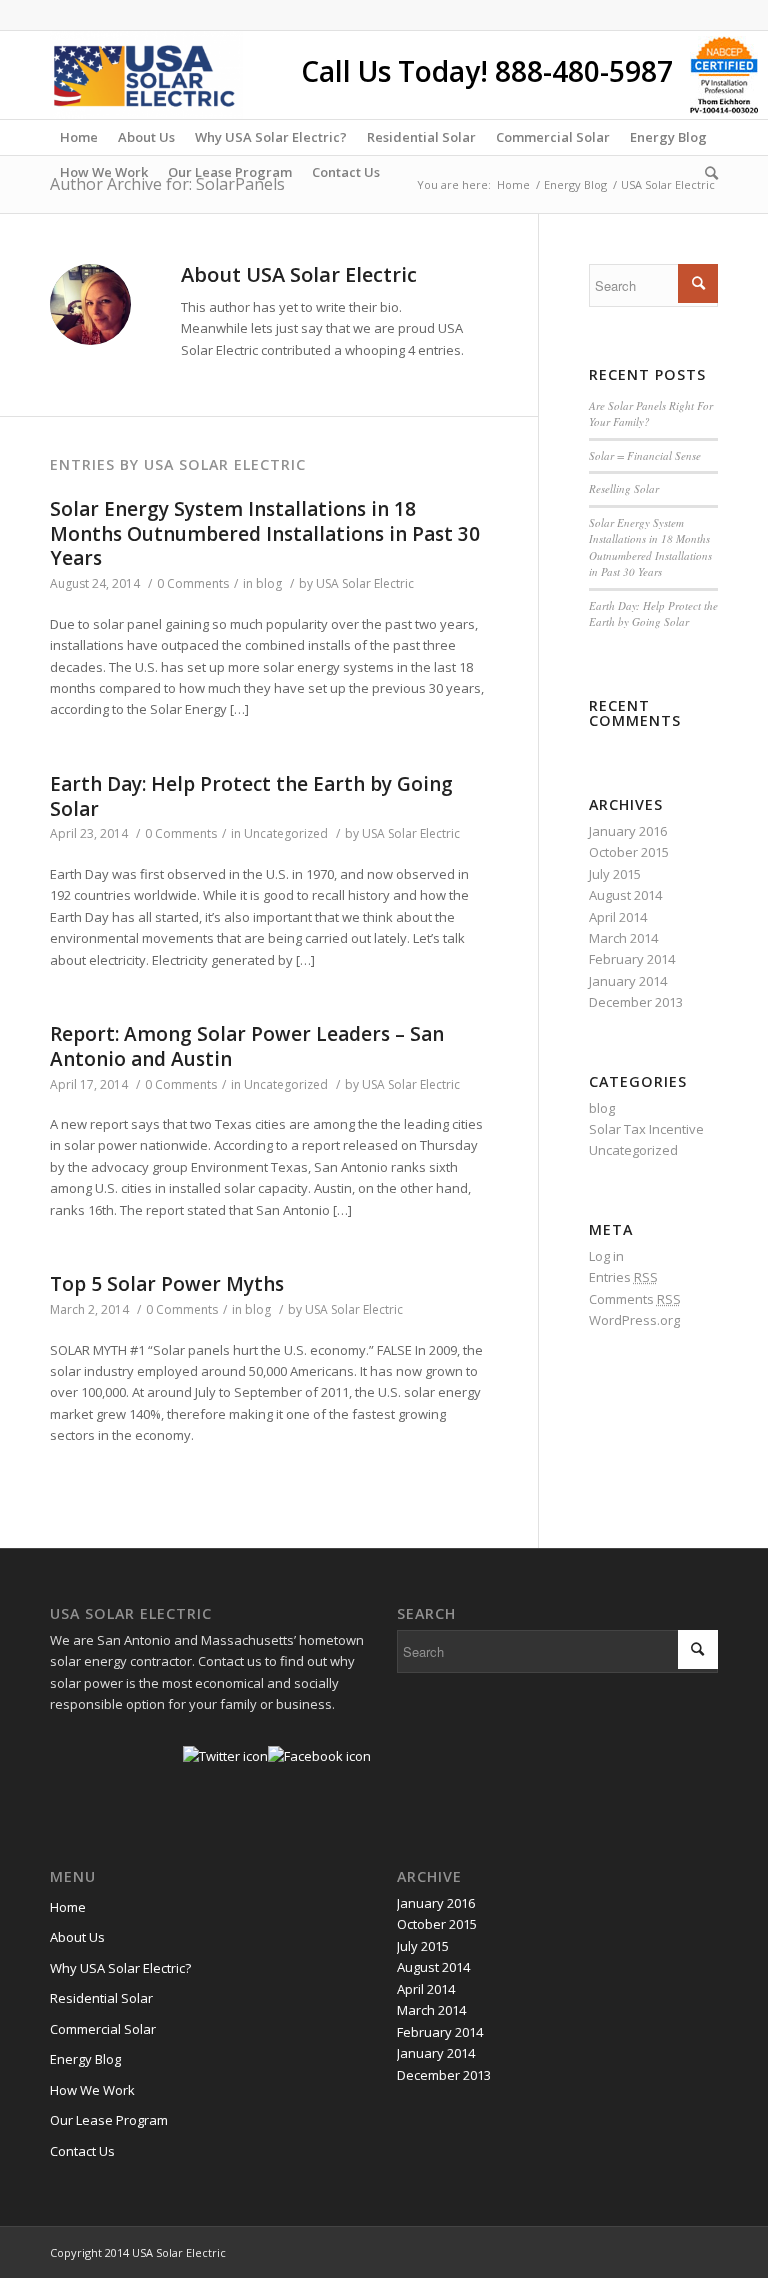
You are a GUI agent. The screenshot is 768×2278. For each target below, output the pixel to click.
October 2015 (629, 852)
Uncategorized (286, 833)
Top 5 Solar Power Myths (167, 1284)
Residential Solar (101, 1998)
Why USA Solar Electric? (120, 1968)
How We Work (92, 2090)
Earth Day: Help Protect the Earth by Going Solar (251, 796)
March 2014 (623, 938)
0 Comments (193, 583)
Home (513, 184)
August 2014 (625, 895)
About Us (77, 1937)
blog (269, 583)
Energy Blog (575, 184)
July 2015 (615, 874)
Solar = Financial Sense (645, 455)
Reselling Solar (624, 488)
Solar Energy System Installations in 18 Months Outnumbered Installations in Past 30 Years (265, 533)
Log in (606, 1256)
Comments (635, 1299)
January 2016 (628, 831)
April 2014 (618, 917)
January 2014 (628, 981)
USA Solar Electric (365, 583)
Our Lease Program (109, 2120)
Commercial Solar (103, 2029)
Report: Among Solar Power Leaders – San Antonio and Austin (247, 1046)
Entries (623, 1277)
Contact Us (82, 2151)
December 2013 (636, 1002)
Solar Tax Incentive (646, 1129)
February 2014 (632, 959)
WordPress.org (634, 1320)
